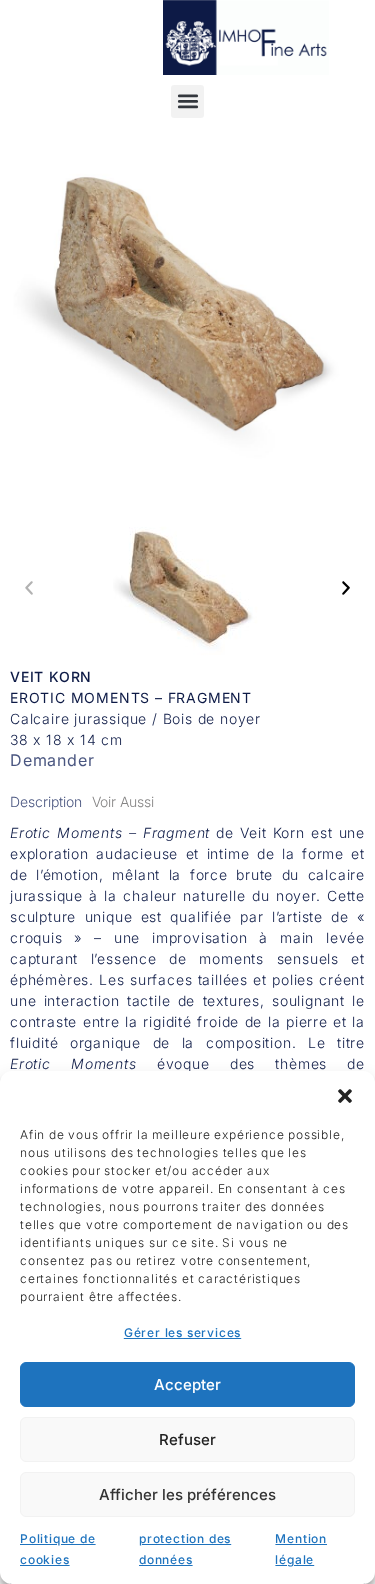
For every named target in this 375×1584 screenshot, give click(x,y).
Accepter (187, 1384)
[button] (345, 1096)
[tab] (46, 801)
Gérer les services (182, 1332)
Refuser (187, 1439)
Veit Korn (51, 676)
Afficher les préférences (187, 1494)
